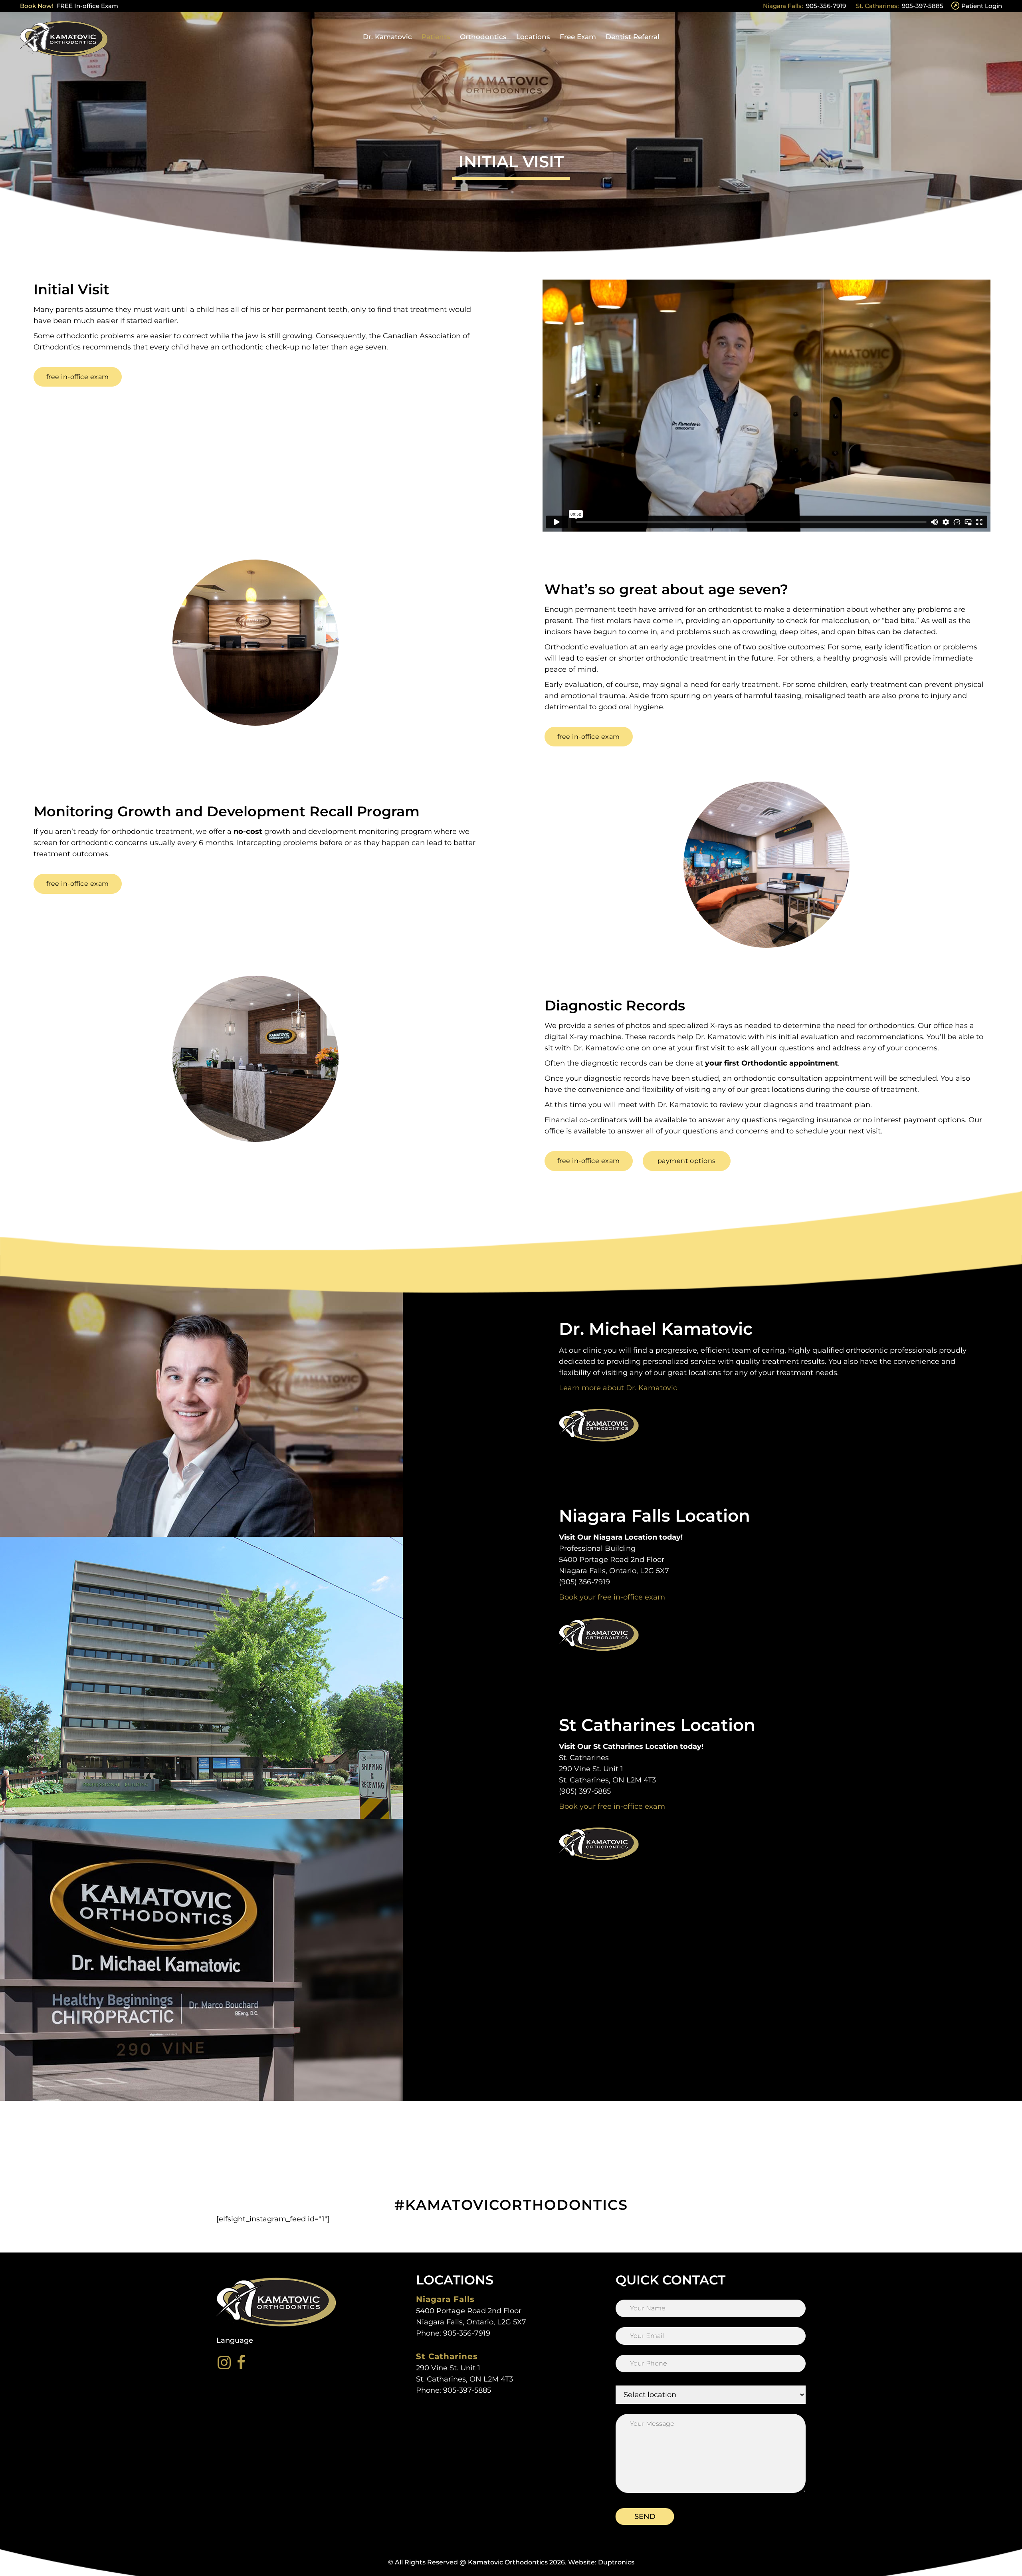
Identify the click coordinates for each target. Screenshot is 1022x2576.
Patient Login (982, 6)
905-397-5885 (923, 6)
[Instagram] (224, 2362)
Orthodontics (483, 37)
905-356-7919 (826, 6)
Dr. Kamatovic (387, 37)
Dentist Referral (633, 37)
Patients (436, 37)
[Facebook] (241, 2362)
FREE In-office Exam (87, 6)
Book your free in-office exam (612, 1597)
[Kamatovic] (64, 37)
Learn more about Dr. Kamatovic (618, 1388)
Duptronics (616, 2562)
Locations (533, 37)
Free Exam (578, 37)
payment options (934, 1120)
